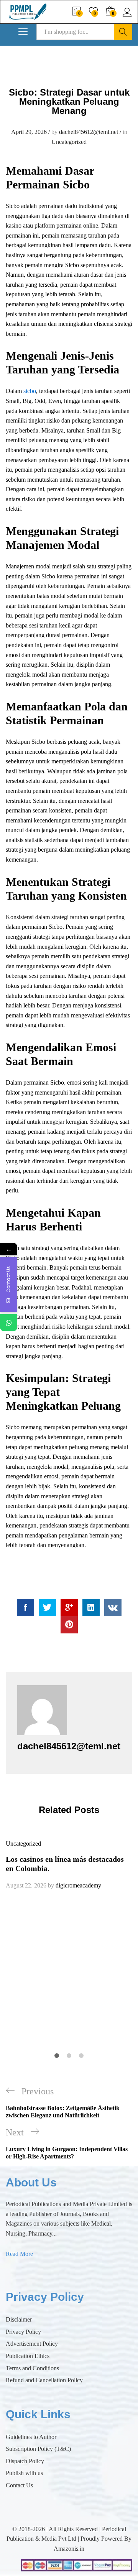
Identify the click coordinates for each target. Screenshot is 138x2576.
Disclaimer (19, 2319)
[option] (69, 1864)
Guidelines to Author (31, 2437)
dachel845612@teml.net (89, 132)
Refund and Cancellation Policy (44, 2380)
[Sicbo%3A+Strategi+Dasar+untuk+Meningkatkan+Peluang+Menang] (47, 1608)
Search (123, 32)
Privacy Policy (23, 2332)
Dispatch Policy (25, 2461)
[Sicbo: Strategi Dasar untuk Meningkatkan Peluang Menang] (25, 1608)
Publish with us (24, 2473)
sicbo (30, 391)
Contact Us (19, 2485)
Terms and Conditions (32, 2368)
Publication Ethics (28, 2356)
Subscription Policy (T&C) (38, 2449)
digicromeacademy (78, 1885)
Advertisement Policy (32, 2344)
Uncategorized (69, 142)
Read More (19, 2254)
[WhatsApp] (9, 1323)
